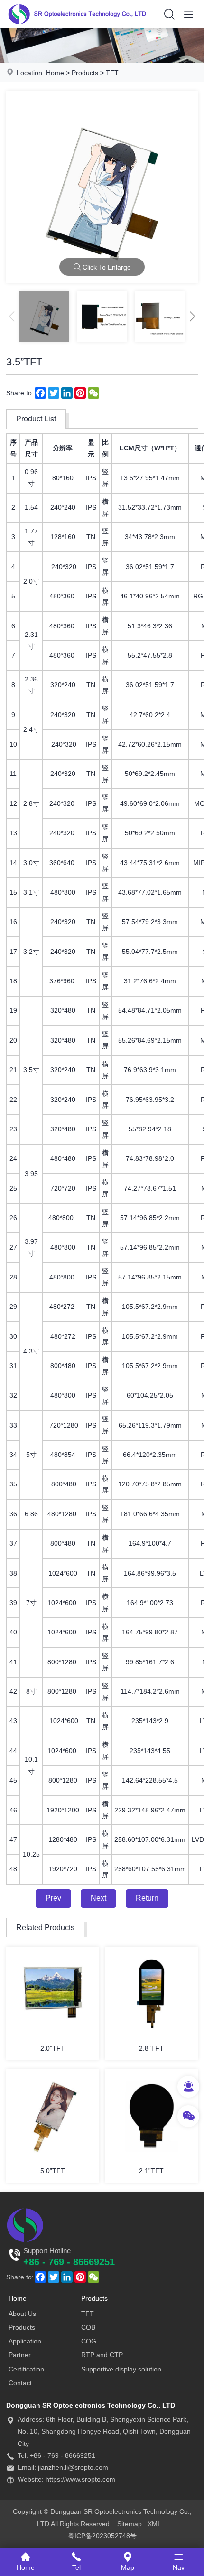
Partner (20, 2355)
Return (147, 1898)
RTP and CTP (102, 2355)
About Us (22, 2314)
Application (25, 2341)
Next (98, 1898)
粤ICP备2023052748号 (102, 2536)
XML (154, 2524)
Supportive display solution (121, 2369)
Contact (20, 2383)
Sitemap (130, 2524)
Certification (26, 2369)
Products (85, 73)
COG (89, 2341)
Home (55, 73)
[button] (193, 317)
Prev (53, 1898)
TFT (112, 73)
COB (88, 2327)
